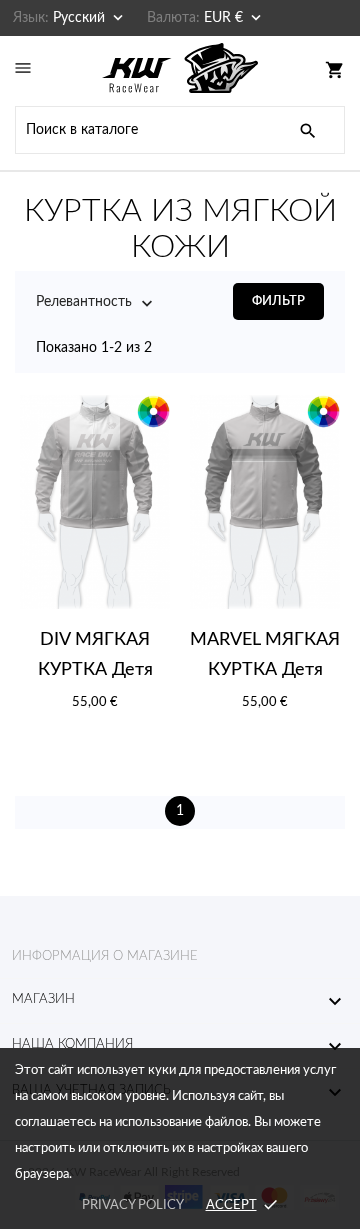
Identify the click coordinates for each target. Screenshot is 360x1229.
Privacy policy (132, 1205)
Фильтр (278, 301)
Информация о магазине (105, 956)
